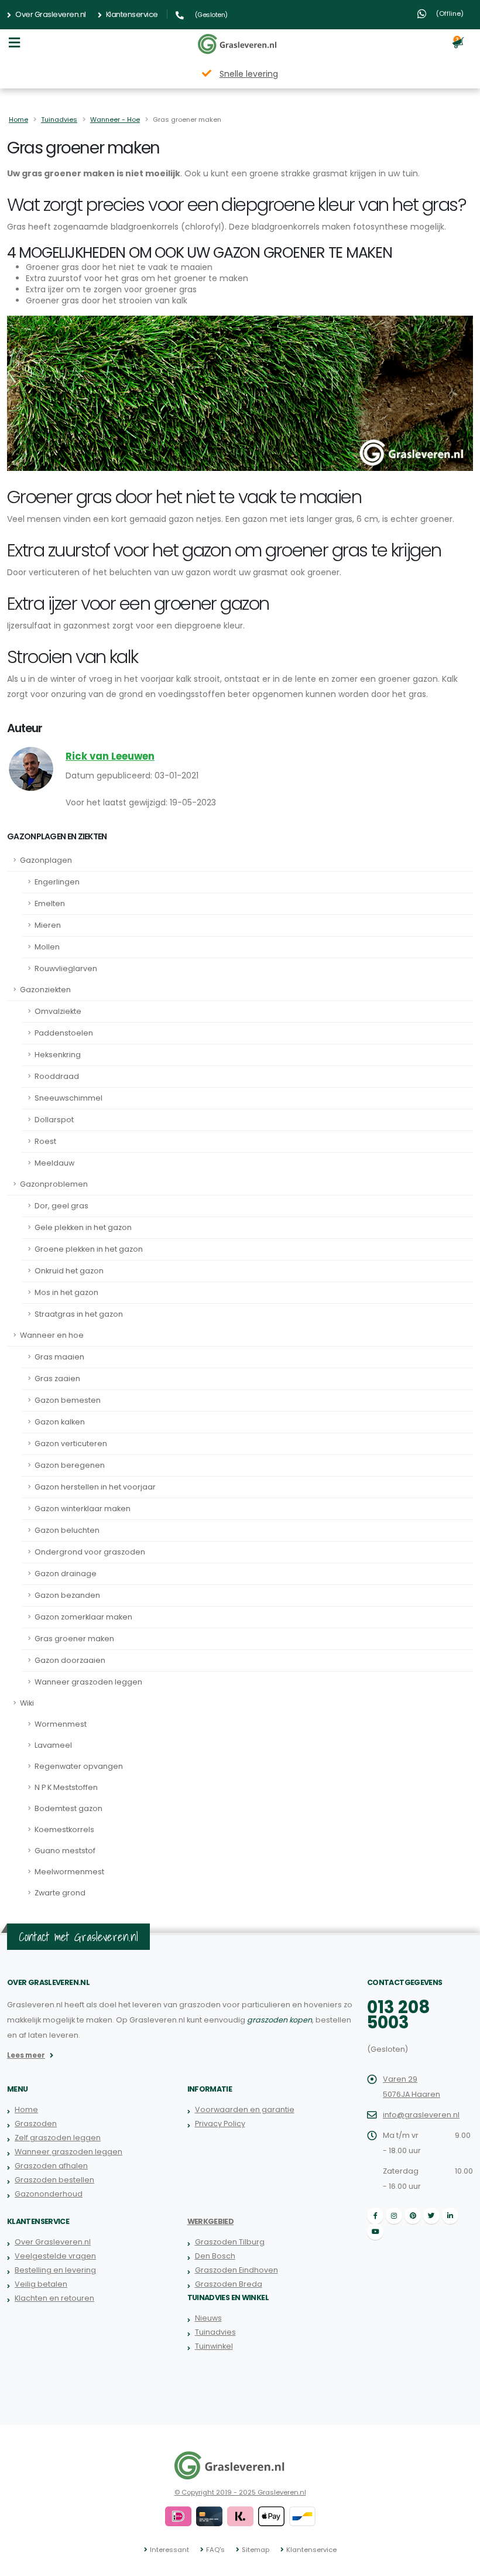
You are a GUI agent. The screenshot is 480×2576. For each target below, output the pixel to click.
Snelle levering (249, 74)
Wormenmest (61, 1724)
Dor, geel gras (61, 1206)
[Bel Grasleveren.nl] (181, 14)
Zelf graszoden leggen (58, 2138)
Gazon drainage (66, 1574)
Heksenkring (58, 1055)
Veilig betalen (41, 2284)
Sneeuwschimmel (68, 1098)
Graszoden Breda (229, 2284)
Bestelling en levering (55, 2270)
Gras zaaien (57, 1378)
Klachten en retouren (54, 2298)
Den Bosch (215, 2256)
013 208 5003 (399, 2015)
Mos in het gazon (66, 1292)
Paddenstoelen (64, 1033)
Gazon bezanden (67, 1595)
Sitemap (256, 2550)
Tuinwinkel (214, 2346)
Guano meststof (65, 1851)
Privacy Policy (220, 2124)
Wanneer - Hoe (115, 119)
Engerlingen (57, 882)
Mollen (47, 947)
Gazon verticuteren (71, 1444)
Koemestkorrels (64, 1829)
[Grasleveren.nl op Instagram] (394, 2216)
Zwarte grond (60, 1893)
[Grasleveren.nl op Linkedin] (450, 2216)
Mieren (48, 925)
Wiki (27, 1703)
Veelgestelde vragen (55, 2256)
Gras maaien (59, 1357)
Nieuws (208, 2318)
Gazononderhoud (49, 2194)
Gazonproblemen (54, 1184)
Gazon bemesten (68, 1400)
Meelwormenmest (69, 1872)
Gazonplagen (46, 860)
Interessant (169, 2550)
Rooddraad (57, 1076)
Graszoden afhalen (51, 2166)
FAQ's (215, 2550)
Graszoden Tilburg (230, 2242)
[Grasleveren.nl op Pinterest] (413, 2216)
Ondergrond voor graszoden (90, 1552)
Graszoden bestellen (54, 2180)
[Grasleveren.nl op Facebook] (375, 2216)
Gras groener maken (74, 1639)
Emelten (50, 903)
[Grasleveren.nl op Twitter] (431, 2216)
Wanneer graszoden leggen (88, 1682)
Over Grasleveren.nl (50, 14)
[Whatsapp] (421, 14)
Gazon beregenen (70, 1465)
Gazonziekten (45, 990)
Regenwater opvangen (79, 1766)
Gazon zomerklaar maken (83, 1617)
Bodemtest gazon (68, 1808)
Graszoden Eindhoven (236, 2270)
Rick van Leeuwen (110, 756)
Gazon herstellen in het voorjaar (95, 1487)
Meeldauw (54, 1163)
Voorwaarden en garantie (245, 2109)
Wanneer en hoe (52, 1335)
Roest (45, 1141)
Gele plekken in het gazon (83, 1227)
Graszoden (36, 2124)
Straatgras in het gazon (79, 1314)
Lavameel (53, 1745)
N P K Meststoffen (66, 1787)
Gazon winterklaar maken (83, 1509)
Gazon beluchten (67, 1530)
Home (18, 119)
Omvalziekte (58, 1011)
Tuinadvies (59, 119)
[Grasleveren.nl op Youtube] (375, 2232)
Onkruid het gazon (69, 1271)
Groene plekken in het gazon (89, 1249)
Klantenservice (131, 14)
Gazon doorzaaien (70, 1660)
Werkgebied (211, 2221)
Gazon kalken (60, 1422)
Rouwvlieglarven (66, 968)
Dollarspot (54, 1120)
